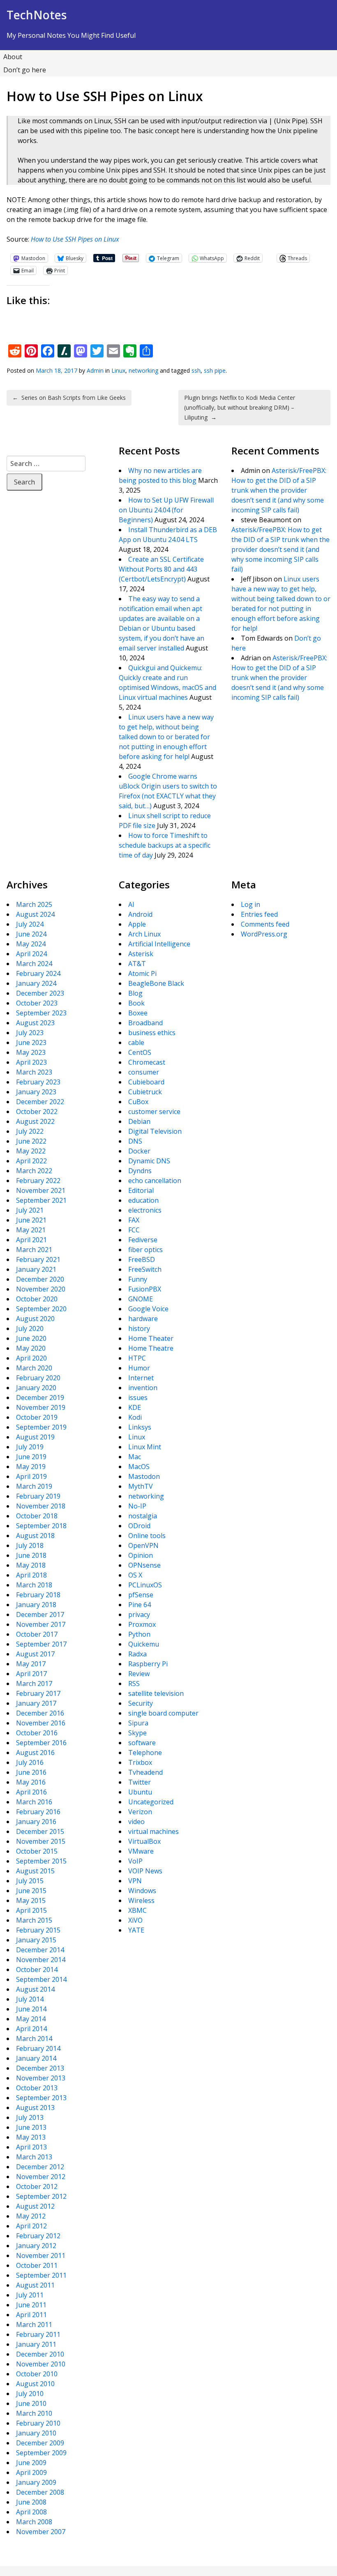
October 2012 (37, 2186)
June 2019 (31, 1457)
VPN (135, 1881)
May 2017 (31, 1664)
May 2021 (31, 1230)
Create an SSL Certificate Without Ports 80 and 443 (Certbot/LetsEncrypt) (161, 569)
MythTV (141, 1486)
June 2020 (31, 1338)
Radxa (137, 1654)
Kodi (135, 1417)
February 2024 (38, 973)
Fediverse (143, 1240)
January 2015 (36, 1940)
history (139, 1328)
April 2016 (31, 1792)
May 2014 (31, 2019)
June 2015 (31, 1891)
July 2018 (30, 1545)
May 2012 (31, 2216)
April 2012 (31, 2226)
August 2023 (35, 1023)
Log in (250, 904)
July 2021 (30, 1210)
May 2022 (31, 1151)
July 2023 (30, 1033)
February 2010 (38, 2423)
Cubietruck (145, 1092)
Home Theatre (151, 1348)
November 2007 (41, 2532)
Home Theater (151, 1338)
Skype (137, 1733)
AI (131, 904)
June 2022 (31, 1141)
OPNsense (144, 1565)
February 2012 (38, 2236)
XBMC (137, 1910)
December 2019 (40, 1398)
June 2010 (31, 2403)
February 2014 (38, 2048)
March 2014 (34, 2039)
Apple (137, 924)
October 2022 (37, 1112)
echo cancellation (155, 1181)
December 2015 (40, 1831)
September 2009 (41, 2453)
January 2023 (36, 1092)
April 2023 (31, 1062)
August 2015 (35, 1871)
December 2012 (40, 2167)
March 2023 (34, 1072)
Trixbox (140, 1762)
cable (136, 1042)
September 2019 (41, 1427)
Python (139, 1634)
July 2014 (30, 1999)
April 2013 (31, 2147)
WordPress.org (264, 934)
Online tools (147, 1536)
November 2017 (41, 1624)
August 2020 (35, 1319)
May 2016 (31, 1782)
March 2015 (34, 1920)
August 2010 (35, 2384)
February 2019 (38, 1496)
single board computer (163, 1713)
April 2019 (31, 1476)
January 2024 (36, 983)
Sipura (138, 1723)
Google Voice (148, 1309)
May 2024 (31, 944)
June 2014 (31, 2009)
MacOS (139, 1467)
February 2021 (38, 1259)
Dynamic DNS (149, 1161)
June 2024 (31, 934)
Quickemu (144, 1644)
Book (136, 1003)
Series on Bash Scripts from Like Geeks (69, 398)
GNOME (141, 1299)
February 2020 (38, 1378)
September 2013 (41, 2098)
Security (141, 1703)
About (13, 57)
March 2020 (34, 1368)
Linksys (140, 1427)
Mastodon (144, 1476)
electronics (145, 1210)
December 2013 (40, 2068)
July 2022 (30, 1131)
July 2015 (30, 1881)
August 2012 (35, 2206)
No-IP (137, 1506)
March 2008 (34, 2522)
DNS (135, 1141)
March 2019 (34, 1486)
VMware (141, 1851)
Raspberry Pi (148, 1664)
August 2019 (35, 1437)
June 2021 (31, 1220)
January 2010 (36, 2433)
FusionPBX (145, 1289)
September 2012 (41, 2196)
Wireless (141, 1900)
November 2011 (41, 2255)
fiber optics (145, 1250)
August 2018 (35, 1536)
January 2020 (36, 1388)
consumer (144, 1072)
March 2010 (34, 2413)
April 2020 (31, 1358)
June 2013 (31, 2127)
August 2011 (35, 2285)
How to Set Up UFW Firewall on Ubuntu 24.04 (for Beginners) (166, 510)
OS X (135, 1575)
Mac (135, 1457)
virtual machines (153, 1831)
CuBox (138, 1102)
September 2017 (41, 1644)
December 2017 (40, 1614)
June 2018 (31, 1555)
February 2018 (38, 1595)
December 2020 (40, 1279)
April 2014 (31, 2029)
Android (140, 914)
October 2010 (37, 2374)
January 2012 (36, 2246)
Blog (135, 993)
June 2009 (31, 2463)
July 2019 (30, 1447)
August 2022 (35, 1121)
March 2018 (34, 1585)
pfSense (141, 1595)
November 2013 (41, 2078)
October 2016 (37, 1733)
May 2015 (31, 1900)
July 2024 (30, 924)
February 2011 (38, 2334)
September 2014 (41, 1979)
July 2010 (30, 2394)
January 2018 (36, 1605)
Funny (138, 1279)
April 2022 (31, 1161)
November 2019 (41, 1407)
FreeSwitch (145, 1269)
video (136, 1822)
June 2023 (31, 1042)
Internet (141, 1378)
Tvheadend (145, 1772)
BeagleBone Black (156, 983)
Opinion (141, 1555)
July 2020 (30, 1328)
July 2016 (30, 1762)
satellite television (156, 1693)
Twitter (140, 1782)
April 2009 (31, 2472)
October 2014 (37, 1969)
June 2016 (31, 1772)
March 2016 (34, 1802)
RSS (134, 1684)
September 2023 (41, 1013)
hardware (143, 1319)
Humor (139, 1368)
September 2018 (41, 1526)
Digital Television (155, 1131)
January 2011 (36, 2344)
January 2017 (36, 1703)
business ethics (152, 1033)
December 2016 (40, 1713)
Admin (95, 370)
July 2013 (30, 2117)
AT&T (137, 964)
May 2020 (31, 1348)
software (142, 1743)
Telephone (145, 1753)
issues (138, 1398)
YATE (136, 1930)
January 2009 (36, 2482)
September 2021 (41, 1200)
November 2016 (41, 1723)
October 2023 (37, 1003)
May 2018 (31, 1565)
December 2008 (40, 2492)
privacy (139, 1614)
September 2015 (41, 1861)
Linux (118, 370)
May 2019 (31, 1467)
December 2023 (40, 993)
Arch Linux (144, 934)
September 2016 (41, 1743)
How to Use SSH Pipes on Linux (75, 239)
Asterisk (141, 954)
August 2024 (35, 914)
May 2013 (31, 2137)
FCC (134, 1230)
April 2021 (31, 1240)
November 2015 (41, 1841)
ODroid (139, 1526)
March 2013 (34, 2157)
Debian (139, 1121)
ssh (196, 370)
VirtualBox (144, 1841)
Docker (139, 1151)
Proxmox (142, 1624)
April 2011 (31, 2315)
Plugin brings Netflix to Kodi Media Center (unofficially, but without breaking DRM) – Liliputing (240, 407)
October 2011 (37, 2265)
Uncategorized (151, 1802)
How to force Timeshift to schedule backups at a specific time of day (165, 845)
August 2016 (35, 1753)
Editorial (141, 1190)
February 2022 (38, 1181)
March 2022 (34, 1171)
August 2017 (35, 1654)
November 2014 (41, 1960)
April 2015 (31, 1910)
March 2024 (34, 964)
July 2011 (30, 2295)
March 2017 (34, 1684)
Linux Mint (145, 1447)
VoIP (135, 1861)
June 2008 (31, 2502)
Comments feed (265, 924)
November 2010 (41, 2364)
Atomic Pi (142, 973)
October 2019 (37, 1417)
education (143, 1200)
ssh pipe (215, 370)
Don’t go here (25, 70)
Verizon (140, 1812)
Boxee (138, 1013)
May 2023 (31, 1052)
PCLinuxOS (145, 1585)
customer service (154, 1112)
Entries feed (259, 914)
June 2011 (31, 2305)
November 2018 (41, 1506)
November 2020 (41, 1289)
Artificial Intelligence (159, 944)
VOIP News (145, 1871)
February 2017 (38, 1693)
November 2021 (41, 1190)
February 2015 (38, 1930)
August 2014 (35, 1989)
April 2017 (31, 1674)
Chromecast (147, 1062)
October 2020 (37, 1299)
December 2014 (40, 1950)
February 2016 (38, 1812)
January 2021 (36, 1269)
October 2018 (37, 1516)
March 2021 (34, 1250)
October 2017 (37, 1634)
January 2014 (36, 2058)
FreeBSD (142, 1259)
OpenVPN (143, 1545)
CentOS (140, 1052)
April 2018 (31, 1575)
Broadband (145, 1023)
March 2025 (34, 904)
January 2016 (36, 1822)
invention (143, 1388)
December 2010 (40, 2354)
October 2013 (37, 2088)
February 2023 (38, 1082)
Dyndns (140, 1171)
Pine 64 (140, 1605)
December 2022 (40, 1102)
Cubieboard (146, 1082)
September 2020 (41, 1309)
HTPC (137, 1358)
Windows (142, 1891)
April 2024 (31, 954)
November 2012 (41, 2177)
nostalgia (143, 1516)
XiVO (135, 1920)
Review (139, 1674)
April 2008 (31, 2512)
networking (143, 370)
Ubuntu (140, 1792)
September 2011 (41, 2275)
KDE (135, 1407)
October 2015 (37, 1851)
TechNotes (37, 15)
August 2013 (35, 2108)
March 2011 (34, 2325)
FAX (134, 1220)
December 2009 (40, 2443)
